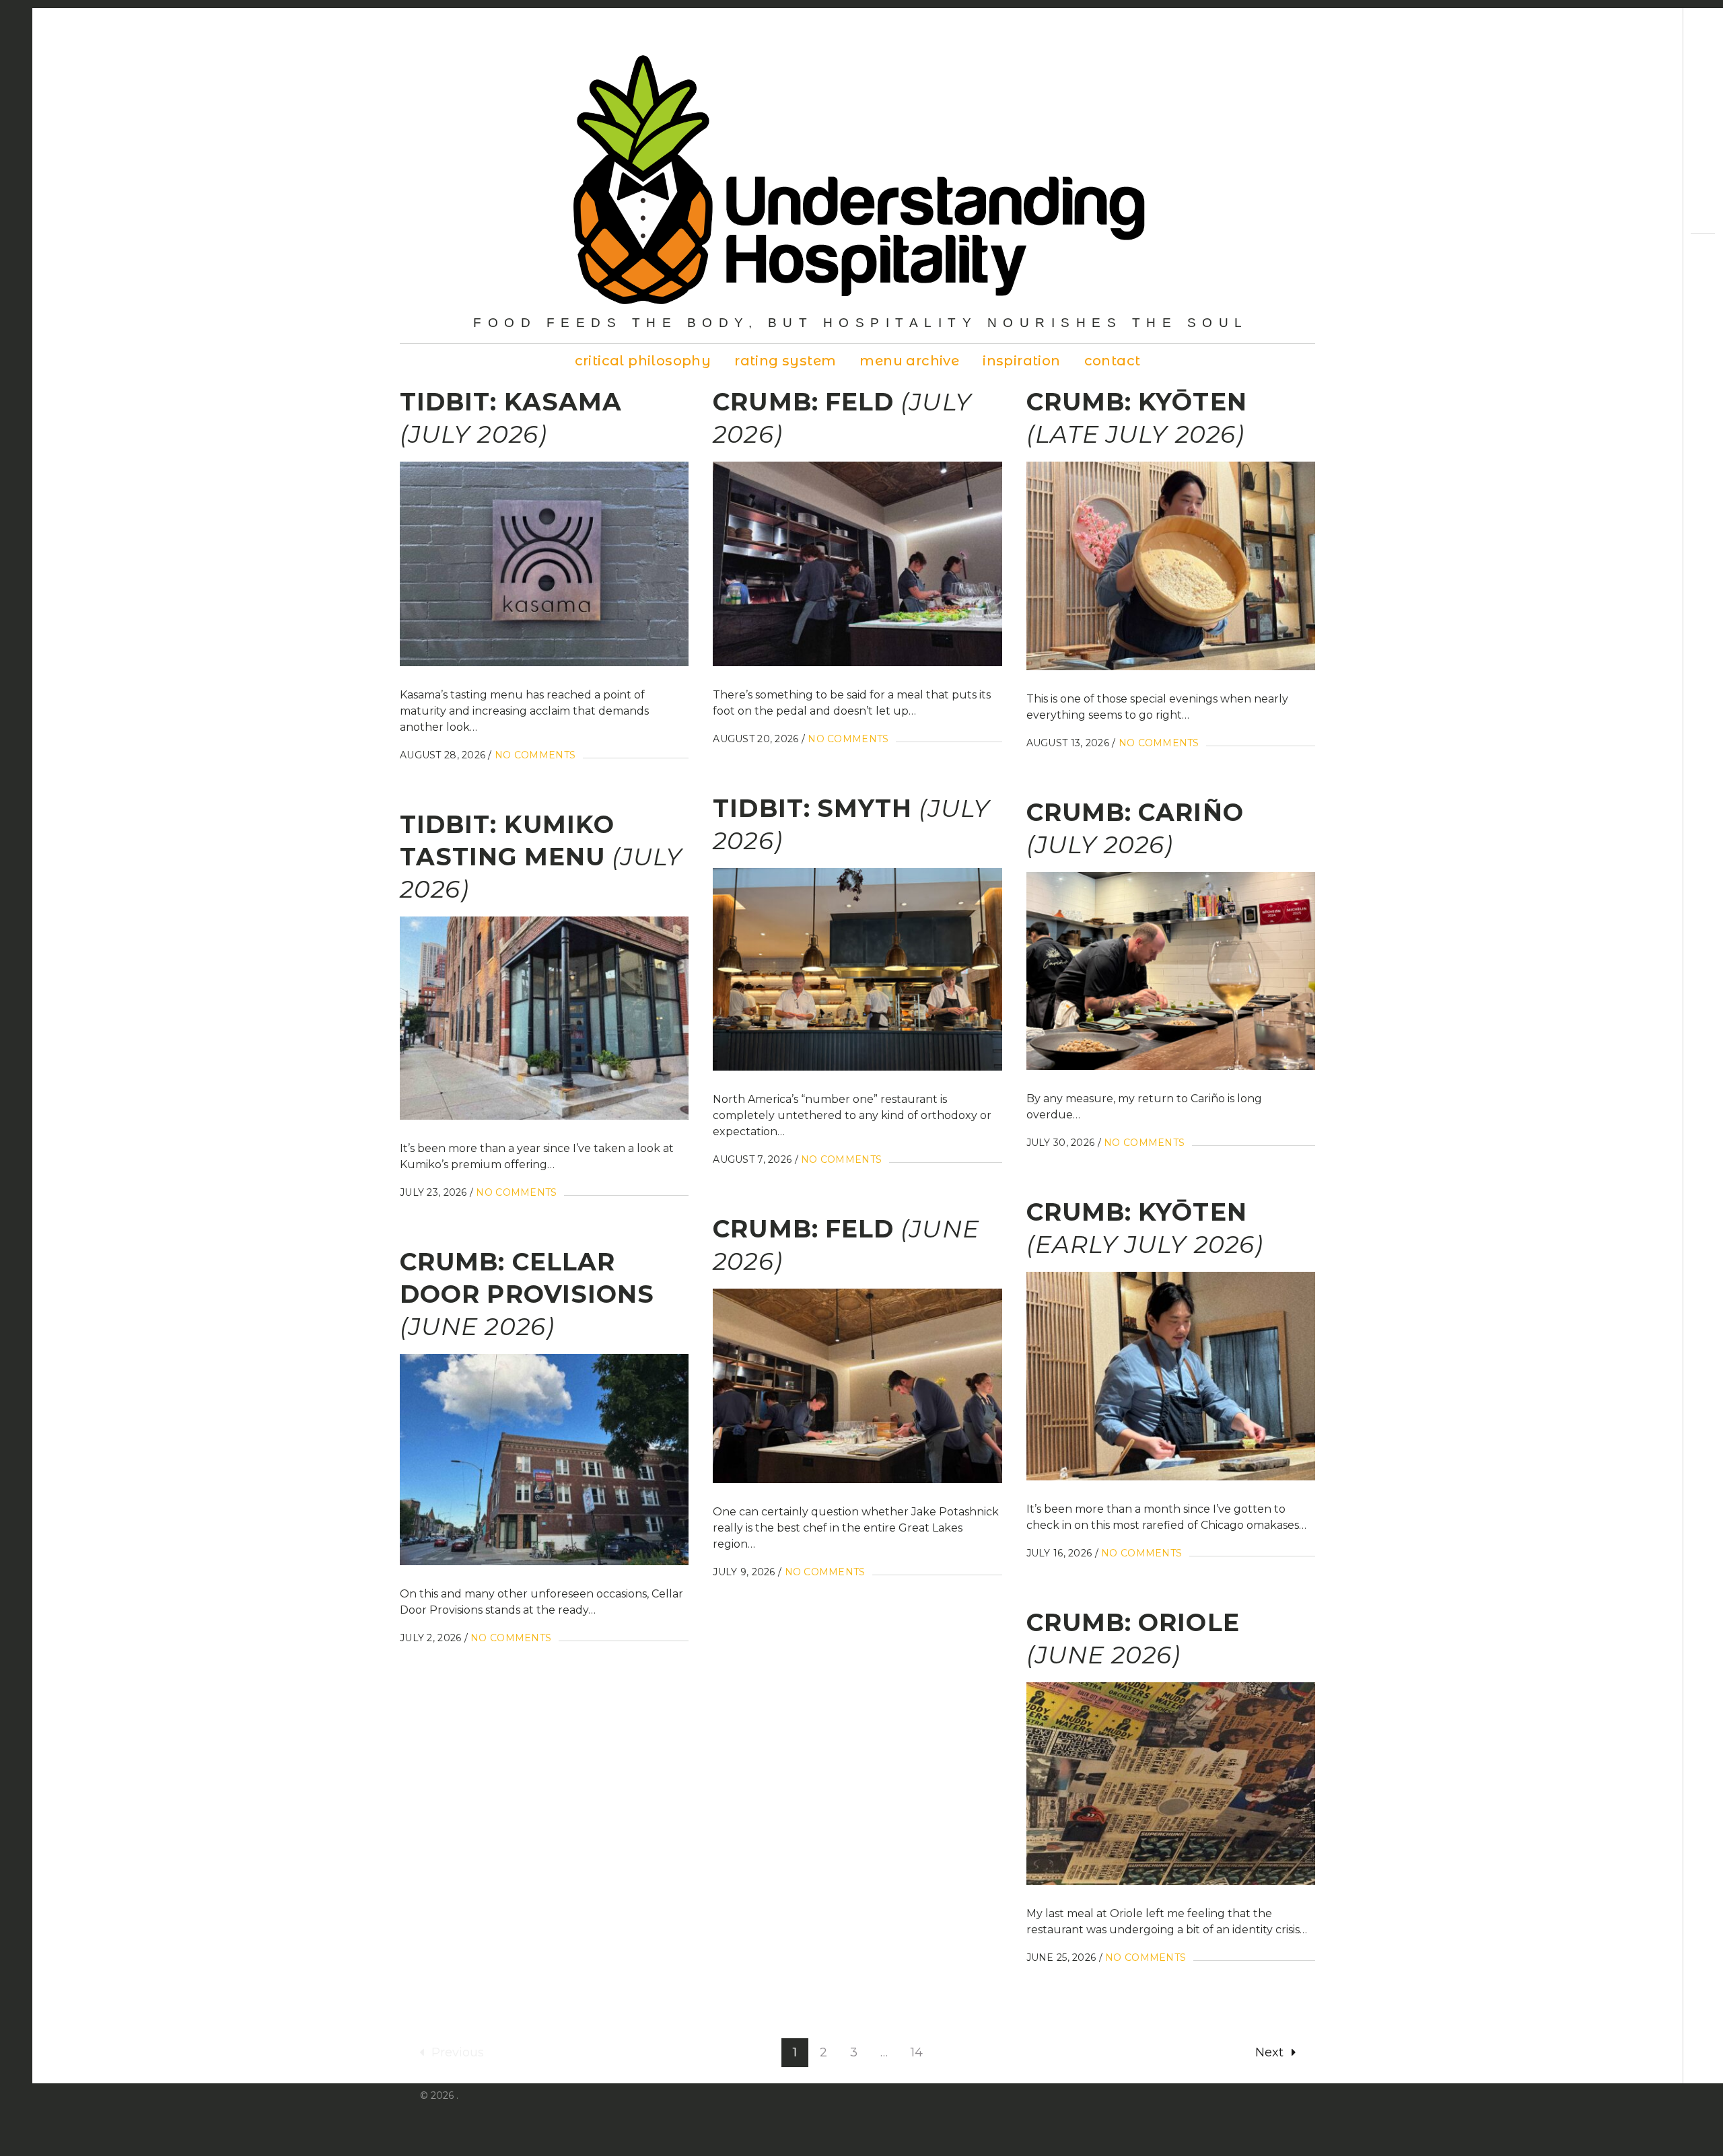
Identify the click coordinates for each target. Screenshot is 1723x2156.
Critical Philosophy (643, 361)
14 (917, 2052)
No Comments (535, 755)
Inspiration (1021, 361)
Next (1269, 2052)
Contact (1113, 361)
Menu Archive (909, 361)
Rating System (785, 361)
